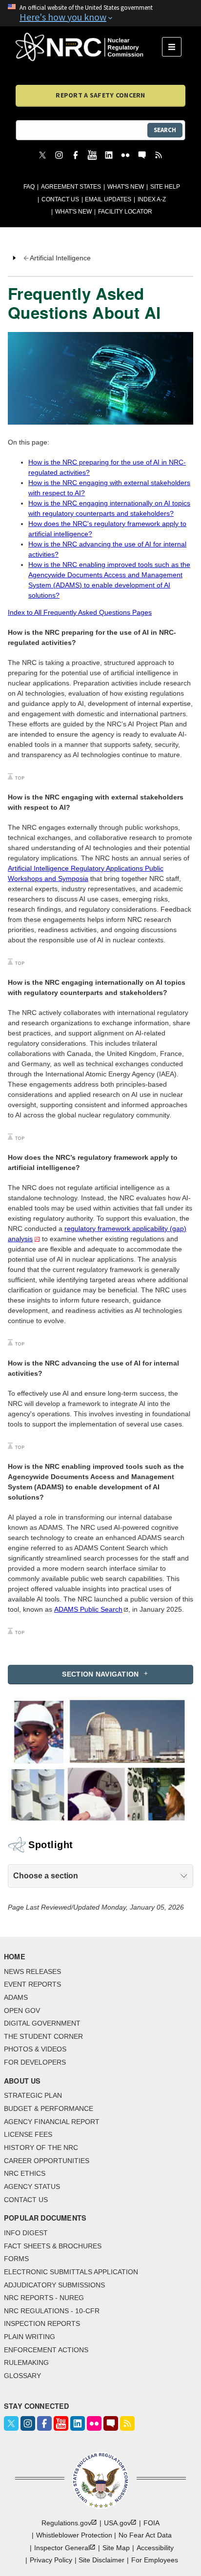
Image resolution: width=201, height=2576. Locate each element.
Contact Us (60, 199)
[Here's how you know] (100, 13)
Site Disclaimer (101, 2560)
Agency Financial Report (52, 2122)
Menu (175, 47)
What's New (126, 187)
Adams (16, 1997)
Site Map (116, 2548)
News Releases (32, 1971)
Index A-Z (152, 199)
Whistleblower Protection (74, 2535)
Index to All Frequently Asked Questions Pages (80, 612)
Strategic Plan (33, 2095)
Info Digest (26, 2233)
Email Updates (108, 199)
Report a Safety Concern (100, 95)
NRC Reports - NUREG (44, 2298)
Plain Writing (30, 2337)
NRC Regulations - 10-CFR (52, 2311)
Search (165, 130)
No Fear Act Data (145, 2535)
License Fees (28, 2134)
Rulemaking (26, 2362)
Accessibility (155, 2548)
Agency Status (32, 2186)
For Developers (35, 2062)
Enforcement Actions (46, 2350)
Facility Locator (125, 212)
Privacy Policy (51, 2560)
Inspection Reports (42, 2323)
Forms (16, 2259)
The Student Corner (43, 2036)
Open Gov (22, 2010)
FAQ (29, 187)
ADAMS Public (88, 1609)
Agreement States (71, 187)
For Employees (155, 2560)
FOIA (151, 2523)
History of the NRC (41, 2147)
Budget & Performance (49, 2108)
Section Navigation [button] (100, 1674)
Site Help (165, 187)
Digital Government (42, 2023)
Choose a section (46, 1876)
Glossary (22, 2376)
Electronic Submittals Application (71, 2272)
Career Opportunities (47, 2161)
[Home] (89, 47)
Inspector (62, 2548)
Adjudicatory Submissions (54, 2285)
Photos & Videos (35, 2049)
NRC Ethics (25, 2173)
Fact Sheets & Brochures (53, 2246)
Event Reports (32, 1984)
